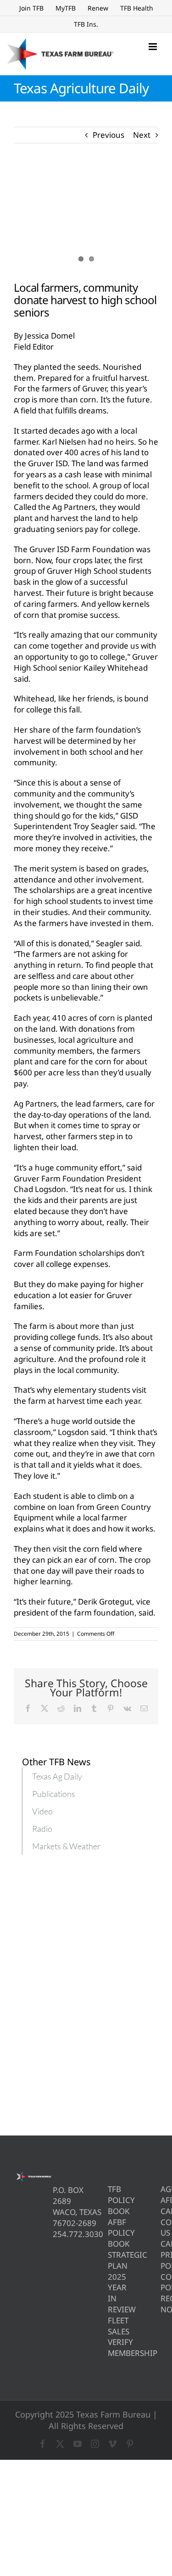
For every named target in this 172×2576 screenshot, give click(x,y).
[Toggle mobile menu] (153, 47)
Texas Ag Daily (57, 1776)
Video (42, 1811)
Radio (42, 1829)
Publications (54, 1794)
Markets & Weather (66, 1846)
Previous (108, 135)
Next (142, 135)
